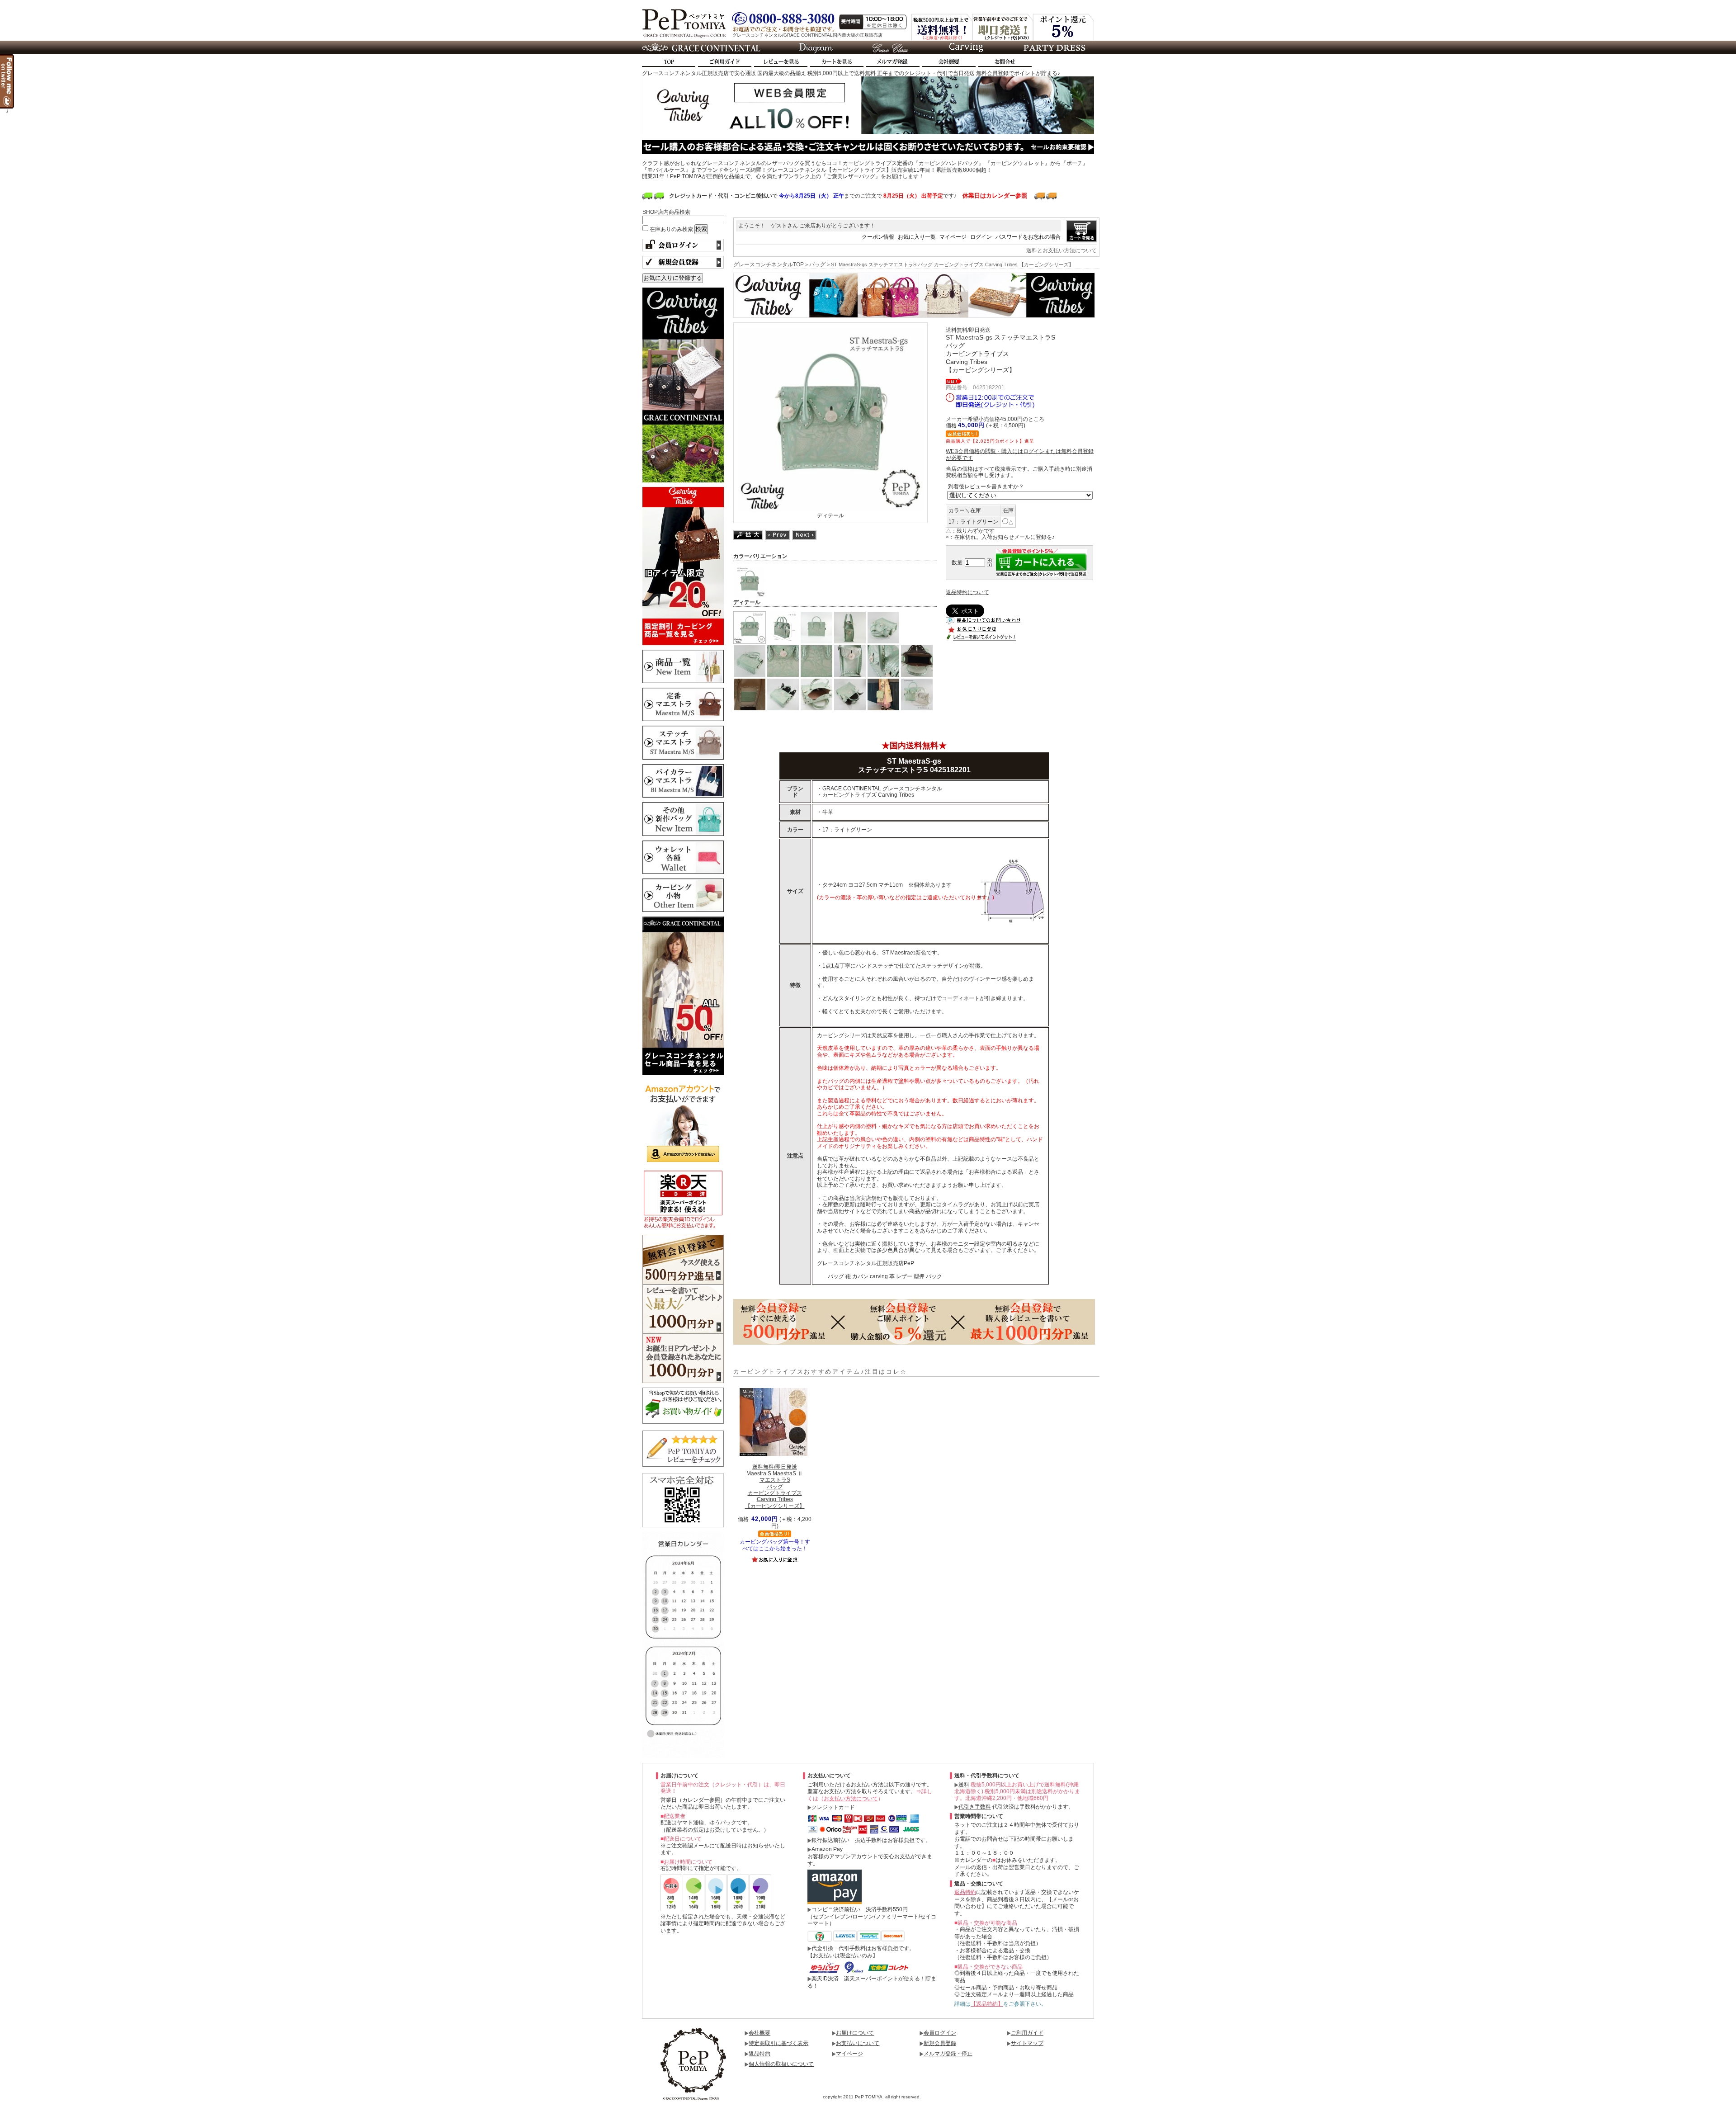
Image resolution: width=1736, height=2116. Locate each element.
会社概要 (759, 2033)
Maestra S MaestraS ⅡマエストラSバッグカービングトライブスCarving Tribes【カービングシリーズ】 (775, 1486)
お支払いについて (858, 2043)
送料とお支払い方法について (1061, 250)
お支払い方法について (851, 1799)
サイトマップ (1027, 2043)
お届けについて (855, 2033)
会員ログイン (940, 2033)
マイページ (953, 237)
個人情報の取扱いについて (781, 2064)
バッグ (817, 264)
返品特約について (967, 592)
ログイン (981, 237)
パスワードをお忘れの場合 (1028, 237)
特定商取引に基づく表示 (778, 2043)
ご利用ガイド (1027, 2033)
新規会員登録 (940, 2043)
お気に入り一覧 (917, 237)
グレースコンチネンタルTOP (769, 264)
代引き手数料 (975, 1807)
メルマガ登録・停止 (948, 2054)
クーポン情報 (878, 237)
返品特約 (965, 1892)
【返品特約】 (987, 2004)
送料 (964, 1785)
